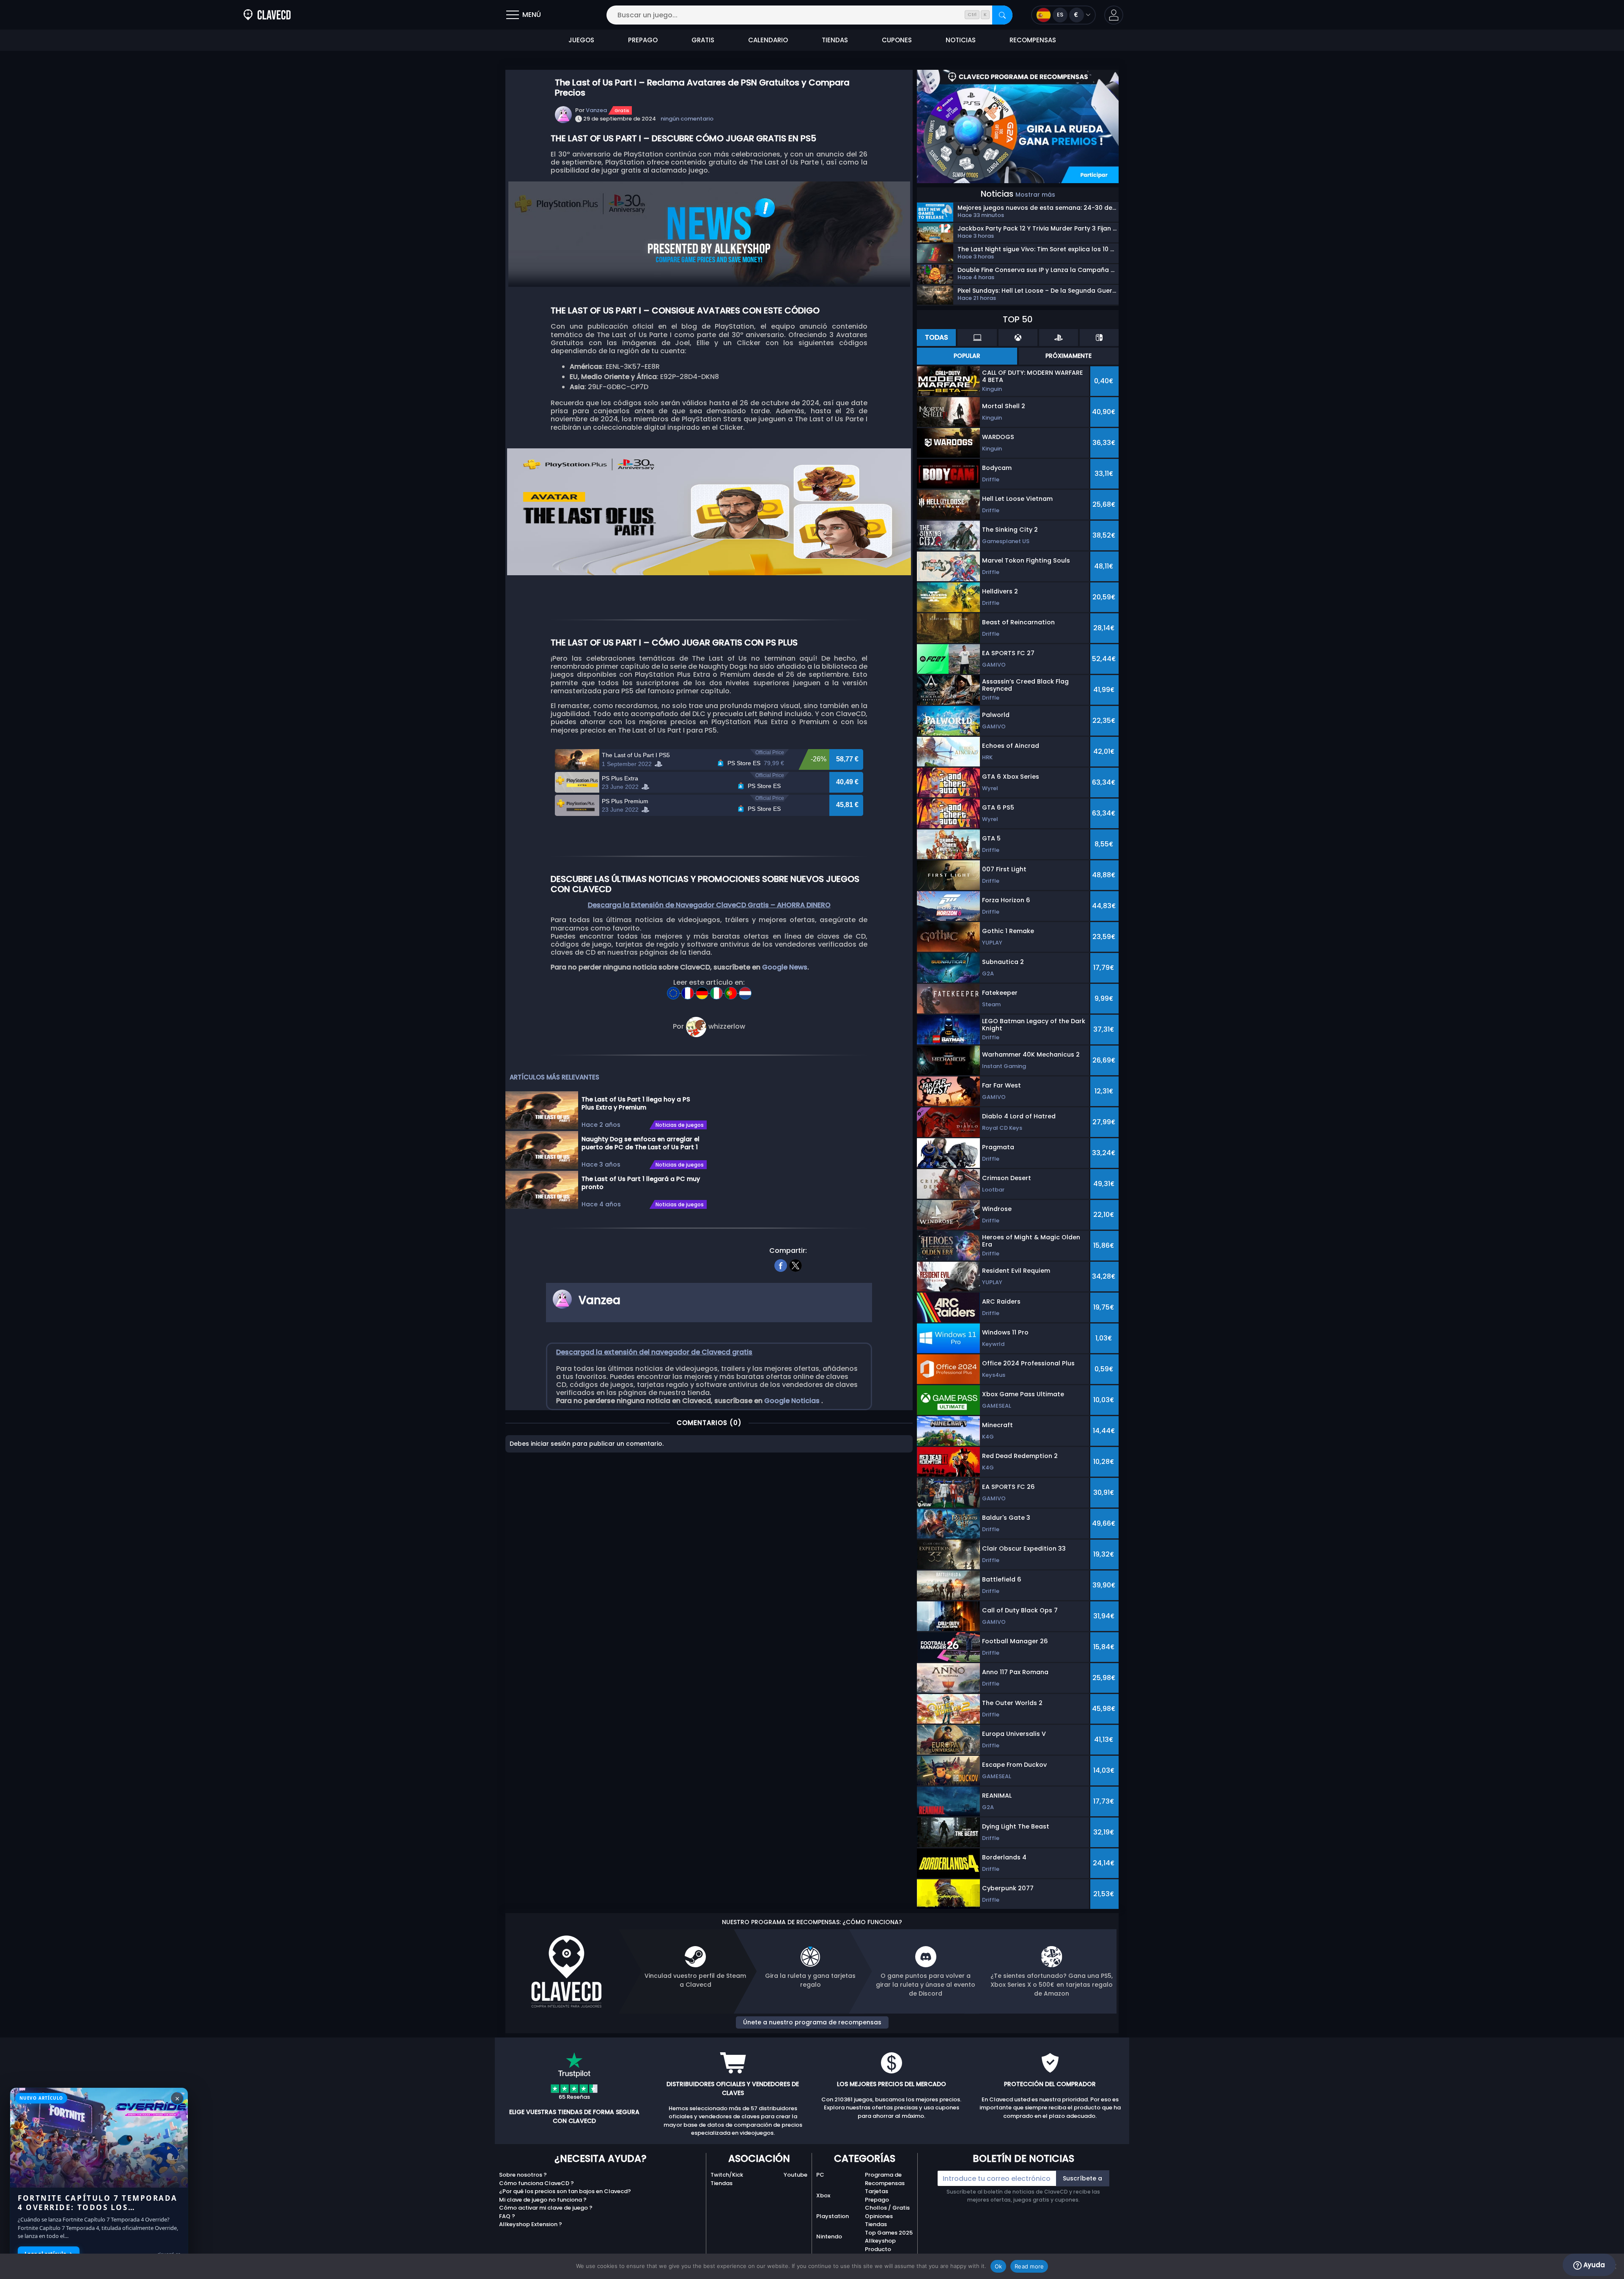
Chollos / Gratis (887, 2208)
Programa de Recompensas (885, 2179)
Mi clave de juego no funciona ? (543, 2200)
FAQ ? (507, 2216)
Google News (785, 967)
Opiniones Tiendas (879, 2220)
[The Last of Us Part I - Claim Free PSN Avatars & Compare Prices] (674, 990)
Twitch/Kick (727, 2175)
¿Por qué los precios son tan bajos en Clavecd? (565, 2191)
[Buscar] (1002, 15)
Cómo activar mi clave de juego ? (546, 2208)
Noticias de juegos (680, 1125)
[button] (1114, 15)
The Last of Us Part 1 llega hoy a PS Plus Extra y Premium (636, 1103)
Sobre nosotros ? (523, 2175)
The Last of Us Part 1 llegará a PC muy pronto (641, 1183)
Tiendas (721, 2183)
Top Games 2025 (889, 2233)
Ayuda (1593, 2265)
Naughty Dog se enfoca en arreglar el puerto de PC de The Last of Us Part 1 (641, 1143)
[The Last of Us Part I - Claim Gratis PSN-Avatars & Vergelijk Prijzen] (745, 990)
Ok (999, 2266)
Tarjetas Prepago (877, 2195)
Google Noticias (793, 1401)
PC (820, 2175)
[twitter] (796, 1264)
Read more (1029, 2266)
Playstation (833, 2216)
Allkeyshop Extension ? (531, 2224)
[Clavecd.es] (267, 15)
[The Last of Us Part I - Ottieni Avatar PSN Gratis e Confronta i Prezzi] (717, 990)
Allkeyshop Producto (880, 2245)
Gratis (622, 110)
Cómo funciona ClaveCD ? (536, 2183)
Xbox (823, 2195)
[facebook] (781, 1264)
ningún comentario (687, 119)
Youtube (796, 2175)
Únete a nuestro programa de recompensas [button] (812, 2022)
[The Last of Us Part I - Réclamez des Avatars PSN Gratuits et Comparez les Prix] (689, 990)
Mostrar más (1035, 195)
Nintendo (829, 2236)
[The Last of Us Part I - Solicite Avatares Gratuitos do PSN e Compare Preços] (732, 990)
